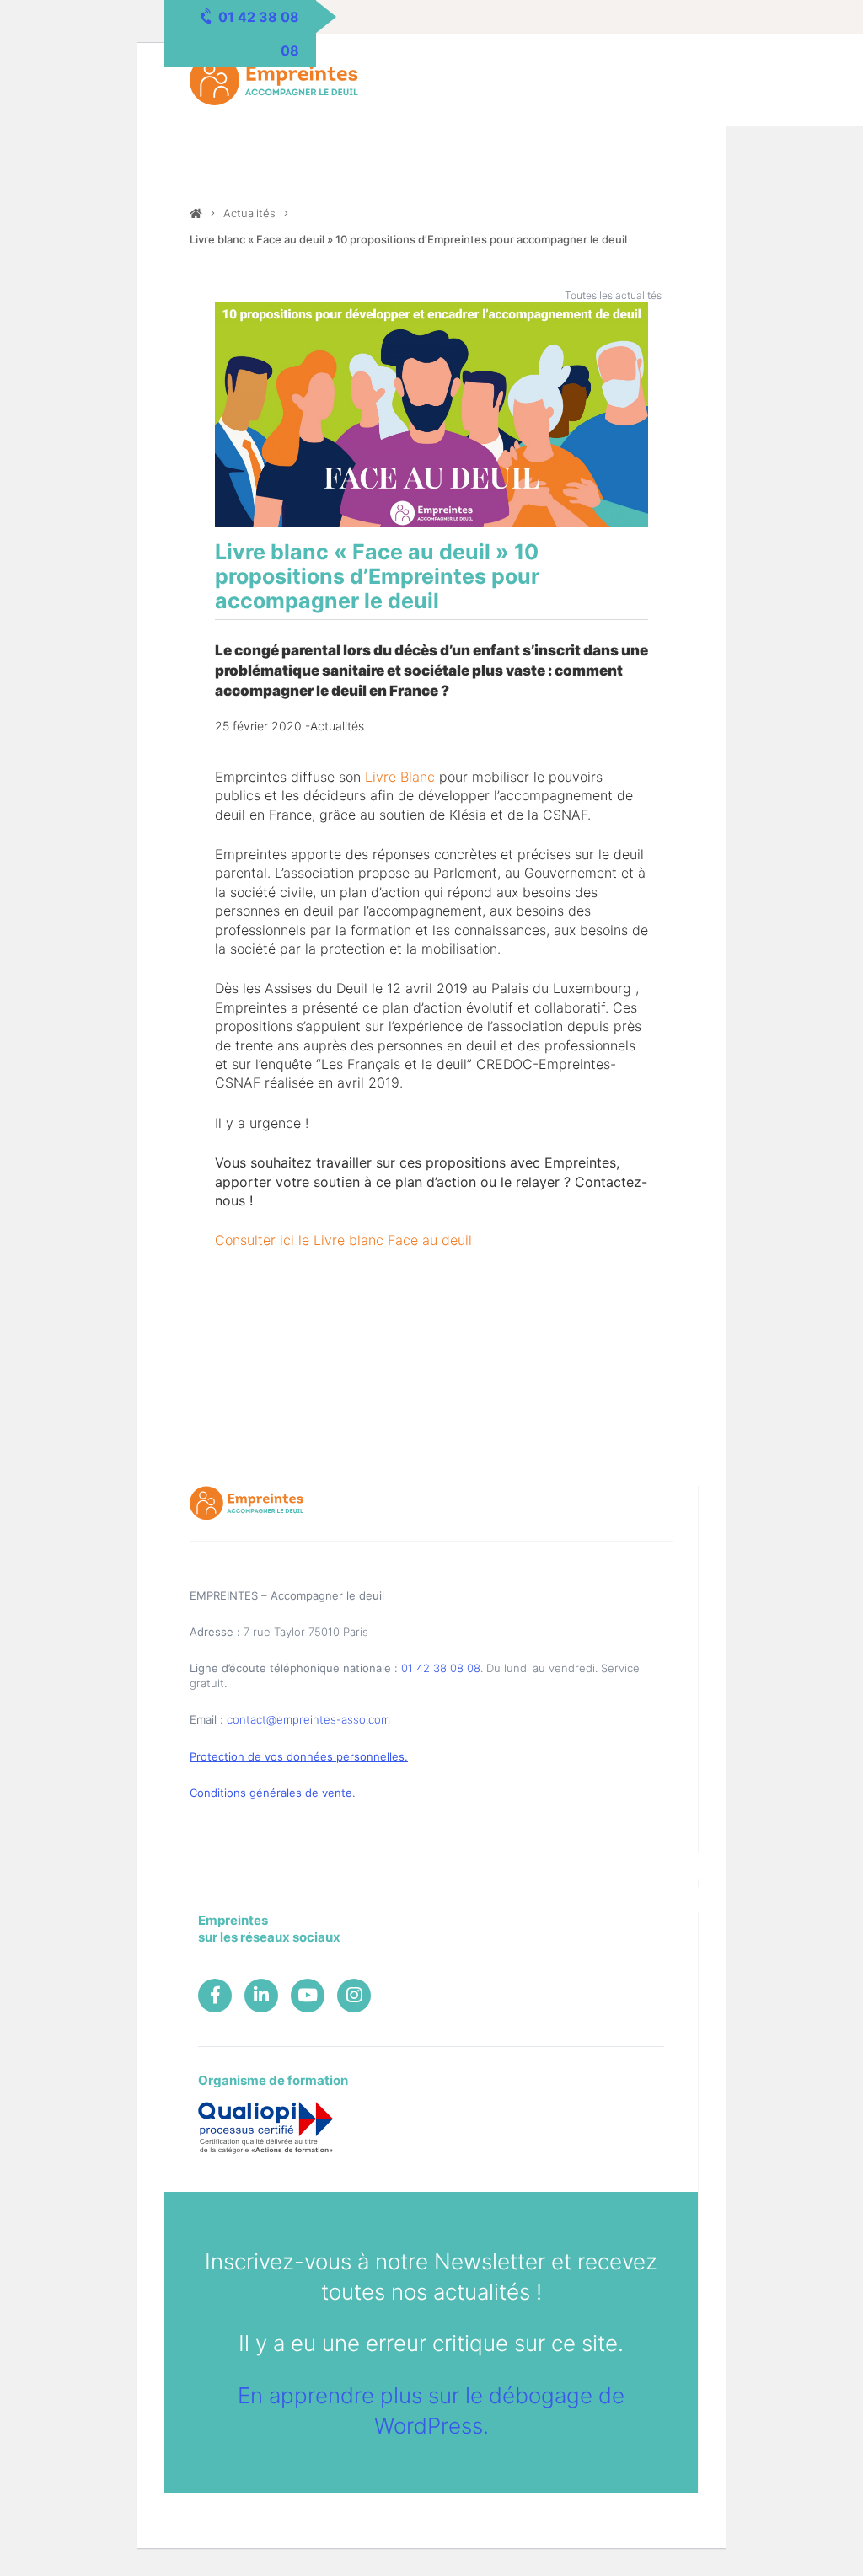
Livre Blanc (400, 777)
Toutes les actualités (613, 295)
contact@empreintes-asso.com (308, 1719)
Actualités (249, 213)
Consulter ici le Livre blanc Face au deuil (343, 1240)
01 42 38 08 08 (441, 1668)
